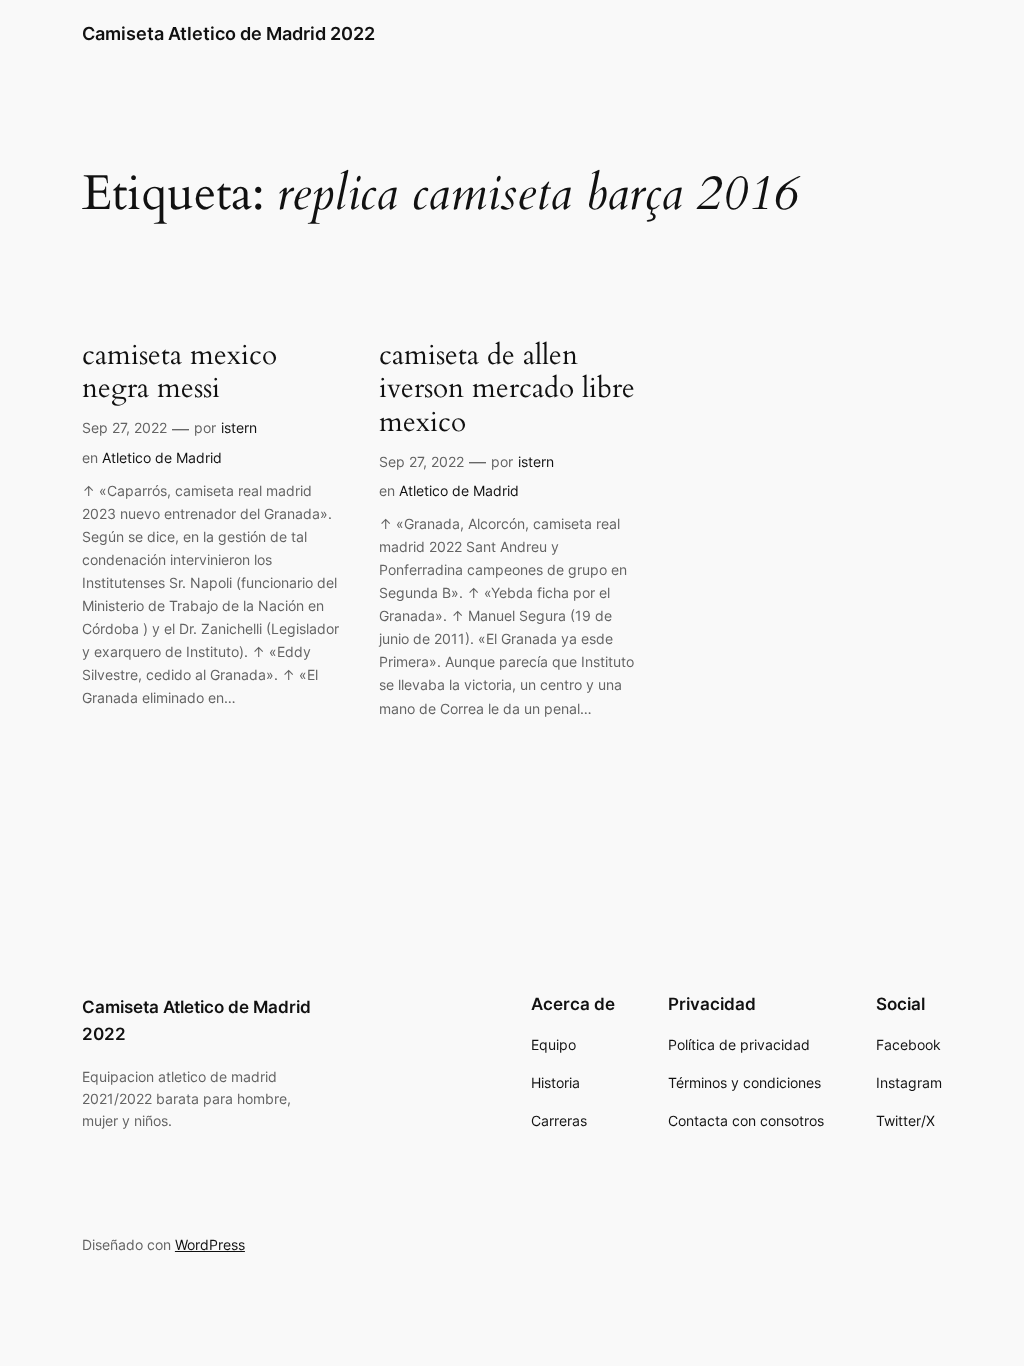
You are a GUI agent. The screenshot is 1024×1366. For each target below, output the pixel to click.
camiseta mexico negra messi (179, 372)
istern (239, 427)
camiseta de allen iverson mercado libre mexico (507, 388)
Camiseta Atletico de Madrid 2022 (228, 33)
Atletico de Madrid (162, 457)
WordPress (210, 1244)
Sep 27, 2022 (124, 427)
